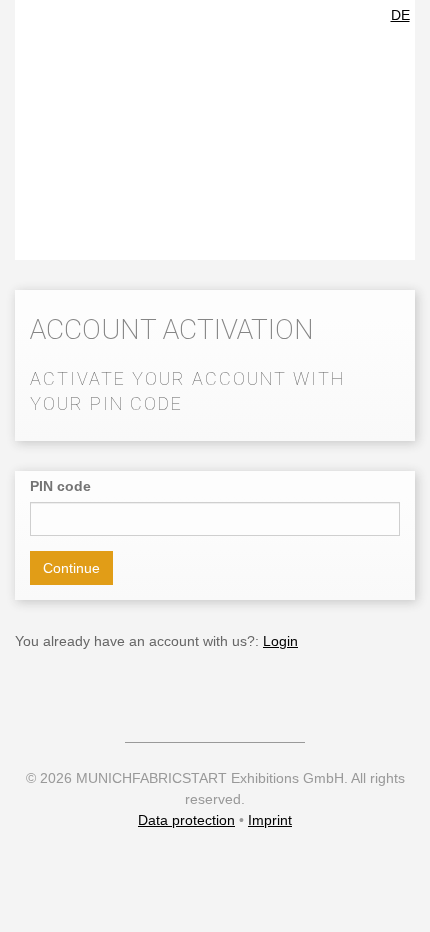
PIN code (60, 486)
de (400, 15)
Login (280, 641)
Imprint (270, 820)
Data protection (186, 820)
